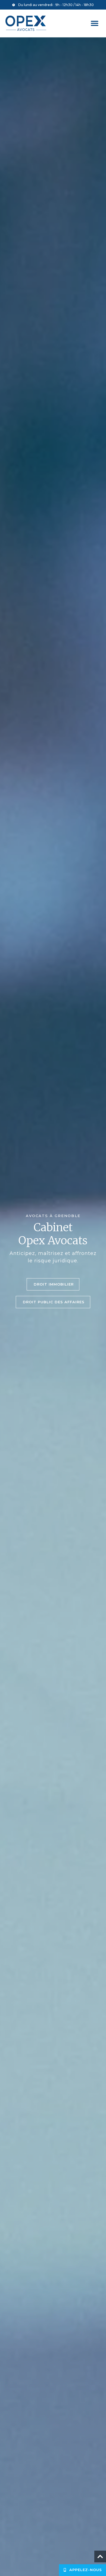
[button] (94, 23)
